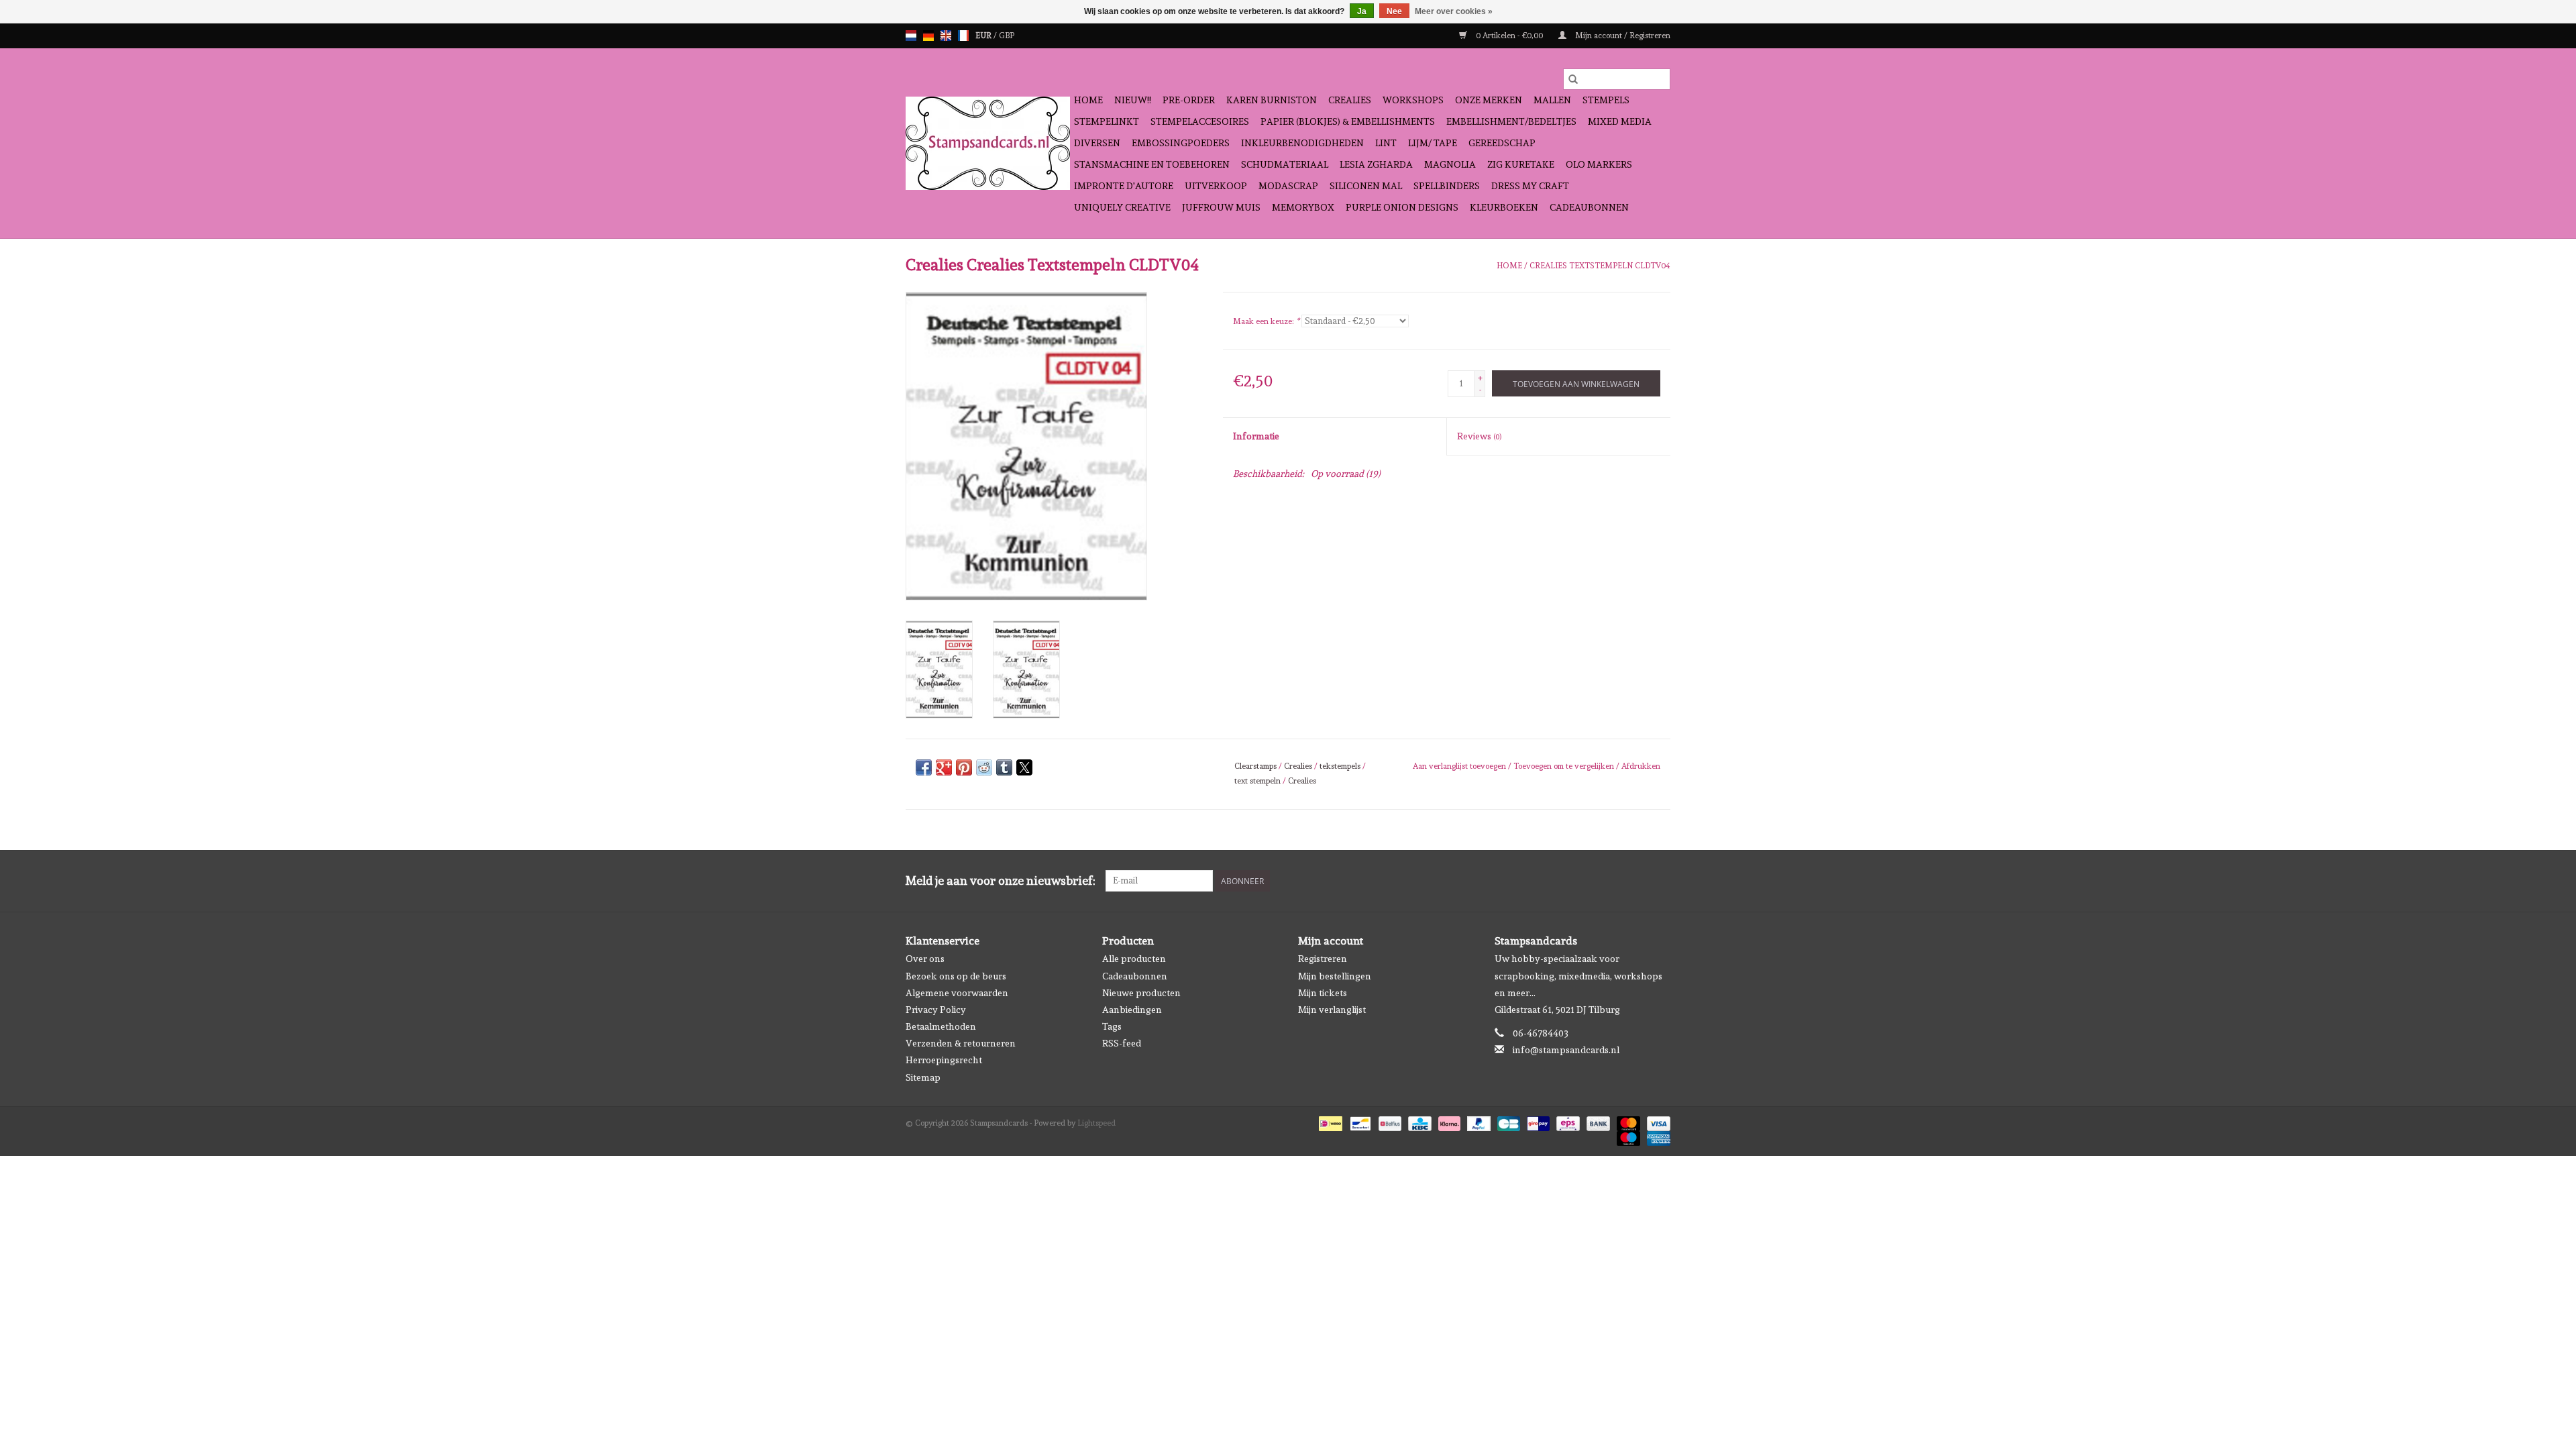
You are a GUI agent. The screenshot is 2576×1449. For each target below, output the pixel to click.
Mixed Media (1620, 121)
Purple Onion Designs (1402, 207)
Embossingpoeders (1181, 143)
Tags (1112, 1026)
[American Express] (1656, 1136)
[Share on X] (1024, 767)
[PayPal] (1478, 1122)
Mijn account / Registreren (1622, 36)
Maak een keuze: (1266, 321)
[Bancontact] (1359, 1122)
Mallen (1552, 100)
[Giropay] (1537, 1122)
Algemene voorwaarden (957, 993)
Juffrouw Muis (1221, 207)
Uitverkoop (1216, 186)
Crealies (1350, 100)
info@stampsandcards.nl (1566, 1050)
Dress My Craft (1530, 186)
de (928, 36)
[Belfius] (1389, 1122)
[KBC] (1418, 1122)
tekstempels (1340, 766)
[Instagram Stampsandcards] (1660, 881)
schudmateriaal (1285, 164)
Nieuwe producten (1141, 993)
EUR (984, 36)
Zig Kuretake (1521, 164)
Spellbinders (1447, 186)
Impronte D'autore (1124, 186)
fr (963, 36)
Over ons (925, 959)
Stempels (1606, 100)
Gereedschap (1502, 143)
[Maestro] (1627, 1136)
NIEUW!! (1133, 100)
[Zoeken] (1573, 79)
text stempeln (1257, 781)
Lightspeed (1096, 1123)
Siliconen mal (1366, 186)
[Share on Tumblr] (1004, 767)
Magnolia (1450, 164)
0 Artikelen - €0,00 (1509, 36)
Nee (1394, 11)
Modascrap (1288, 186)
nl (911, 36)
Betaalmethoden (941, 1026)
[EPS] (1566, 1122)
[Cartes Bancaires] (1507, 1122)
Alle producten (1134, 959)
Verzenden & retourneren (961, 1043)
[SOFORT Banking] (1448, 1122)
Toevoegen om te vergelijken (1565, 766)
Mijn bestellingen (1335, 976)
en (946, 36)
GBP (1007, 36)
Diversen (1097, 143)
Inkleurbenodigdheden (1302, 143)
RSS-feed (1122, 1043)
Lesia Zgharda (1376, 164)
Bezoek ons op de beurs (956, 976)
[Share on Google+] (944, 767)
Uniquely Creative (1122, 207)
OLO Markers (1599, 164)
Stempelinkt (1107, 121)
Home (1088, 100)
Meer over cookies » (1454, 11)
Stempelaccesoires (1200, 121)
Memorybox (1303, 207)
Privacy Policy (936, 1010)
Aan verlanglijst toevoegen (1460, 766)
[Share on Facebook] (924, 767)
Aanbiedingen (1132, 1010)
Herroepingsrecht (944, 1060)
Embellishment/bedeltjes (1511, 121)
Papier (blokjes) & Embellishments (1348, 121)
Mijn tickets (1323, 993)
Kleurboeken (1504, 207)
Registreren (1323, 959)
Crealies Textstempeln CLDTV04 (1600, 266)
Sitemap (923, 1077)
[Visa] (1656, 1122)
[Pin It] (964, 767)
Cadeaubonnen (1589, 207)
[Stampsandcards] (988, 143)
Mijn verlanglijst (1332, 1010)
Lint (1386, 143)
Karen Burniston (1272, 100)
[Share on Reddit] (984, 767)
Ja (1362, 11)
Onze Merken (1489, 100)
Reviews (1479, 436)
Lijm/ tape (1433, 143)
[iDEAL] (1329, 1122)
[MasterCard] (1627, 1122)
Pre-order (1189, 100)
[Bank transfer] (1597, 1122)
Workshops (1413, 100)
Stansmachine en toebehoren (1152, 164)
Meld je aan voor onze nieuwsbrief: (1001, 880)
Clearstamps (1255, 766)
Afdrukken (1641, 766)
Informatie (1256, 436)
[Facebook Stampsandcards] (1636, 881)
